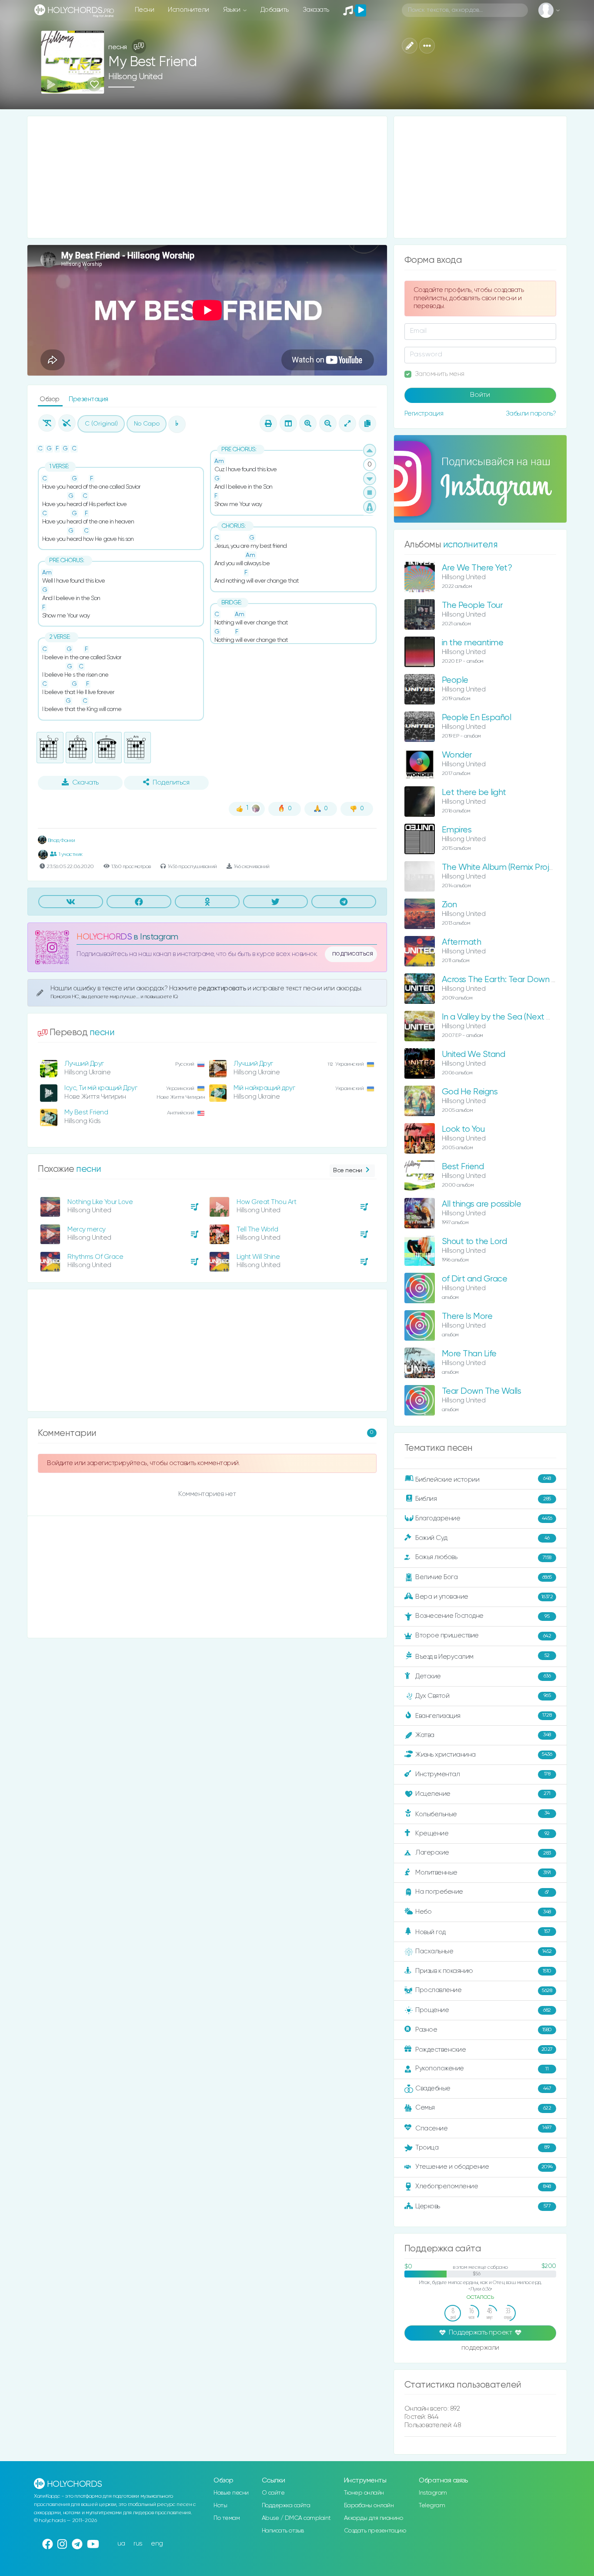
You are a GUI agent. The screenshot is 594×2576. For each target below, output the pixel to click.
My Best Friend (86, 1112)
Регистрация (424, 414)
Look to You (463, 1129)
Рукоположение (482, 2068)
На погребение (482, 1892)
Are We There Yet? (477, 568)
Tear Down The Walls (482, 1391)
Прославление (484, 1990)
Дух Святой (483, 1696)
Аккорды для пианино (374, 2518)
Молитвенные (483, 1873)
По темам (227, 2518)
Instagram (433, 2493)
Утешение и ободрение (484, 2167)
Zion (449, 905)
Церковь (483, 2206)
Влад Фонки (61, 840)
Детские (483, 1676)
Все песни (348, 1171)
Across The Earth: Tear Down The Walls (515, 980)
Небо (483, 1912)
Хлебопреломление (483, 2186)
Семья (483, 2108)
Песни (145, 10)
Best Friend (463, 1167)
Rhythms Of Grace (95, 1257)
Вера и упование (484, 1597)
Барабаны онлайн (369, 2506)
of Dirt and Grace (475, 1279)
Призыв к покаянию (483, 1971)
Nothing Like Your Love (100, 1202)
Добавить (275, 10)
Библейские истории (483, 1479)
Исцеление (483, 1794)
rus (138, 2544)
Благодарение (484, 1518)
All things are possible (482, 1204)
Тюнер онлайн (364, 2493)
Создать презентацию (375, 2531)
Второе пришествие (483, 1635)
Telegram (432, 2506)
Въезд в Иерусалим (482, 1657)
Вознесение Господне (482, 1616)
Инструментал (483, 1774)
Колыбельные (482, 1814)
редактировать (223, 988)
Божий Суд (482, 1538)
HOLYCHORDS (104, 937)
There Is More (467, 1317)
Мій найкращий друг (264, 1088)
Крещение (482, 1833)
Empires (457, 830)
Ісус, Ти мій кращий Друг (101, 1088)
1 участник (71, 854)
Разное (484, 2030)
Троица (482, 2148)
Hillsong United (135, 77)
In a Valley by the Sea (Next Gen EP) (509, 1017)
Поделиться (171, 783)
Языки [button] (232, 10)
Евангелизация (483, 1716)
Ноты (220, 2506)
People (455, 680)
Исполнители (189, 10)
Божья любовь (483, 1557)
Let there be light (474, 793)
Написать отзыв (283, 2531)
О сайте (273, 2493)
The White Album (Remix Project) (503, 867)
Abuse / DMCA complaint (296, 2518)
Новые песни (231, 2493)
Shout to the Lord (474, 1242)
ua (121, 2544)
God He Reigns (470, 1092)
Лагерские (483, 1853)
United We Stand (474, 1055)
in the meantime (473, 643)
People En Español (477, 718)
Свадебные (483, 2088)
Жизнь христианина (484, 1754)
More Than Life (469, 1354)
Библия (483, 1499)
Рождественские (484, 2050)
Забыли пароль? (531, 414)
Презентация (88, 399)
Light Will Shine (258, 1257)
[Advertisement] (207, 177)
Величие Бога (484, 1577)
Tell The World (257, 1229)
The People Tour (472, 605)
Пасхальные (484, 1951)
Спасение (483, 2128)
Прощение (483, 2010)
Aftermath (462, 942)
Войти (480, 395)
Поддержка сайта (286, 2506)
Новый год (483, 1932)
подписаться (353, 954)
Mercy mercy (87, 1229)
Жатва (483, 1735)
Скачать (85, 783)
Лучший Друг (84, 1064)
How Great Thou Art (266, 1202)
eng (157, 2544)
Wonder (457, 755)
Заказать (316, 10)
